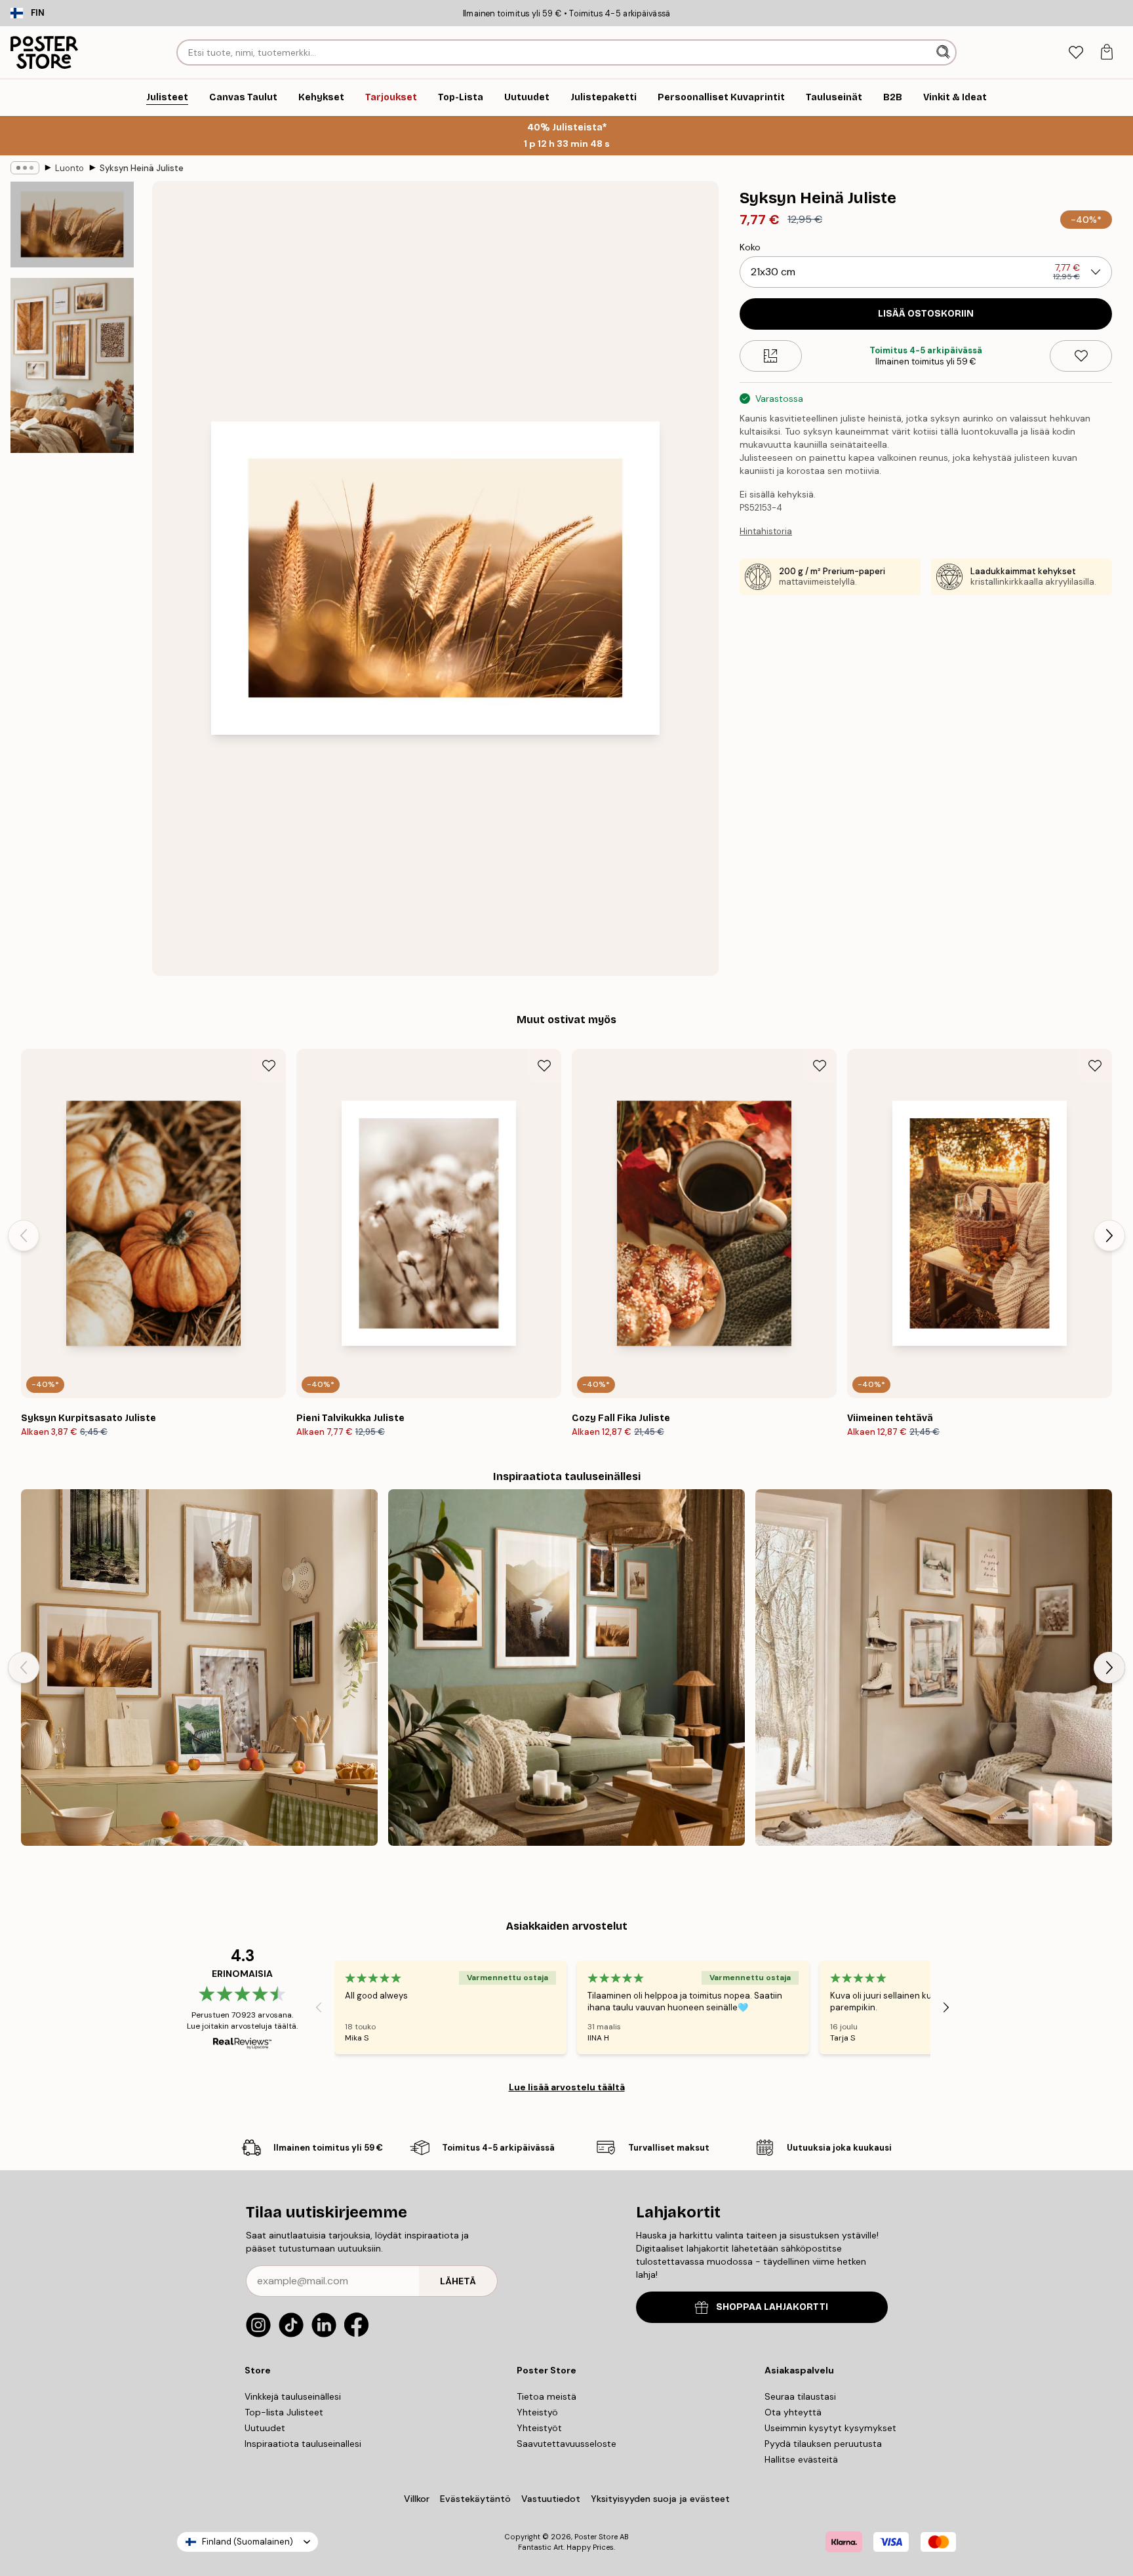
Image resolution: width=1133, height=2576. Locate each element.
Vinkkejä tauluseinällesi (293, 2396)
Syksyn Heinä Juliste (142, 168)
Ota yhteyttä (793, 2412)
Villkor (417, 2499)
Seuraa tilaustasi (800, 2396)
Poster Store (596, 2537)
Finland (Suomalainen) (248, 2542)
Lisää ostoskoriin (926, 314)
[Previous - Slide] (24, 1236)
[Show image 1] (72, 225)
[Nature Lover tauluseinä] (199, 1668)
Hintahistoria (766, 531)
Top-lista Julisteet (284, 2412)
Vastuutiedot (551, 2499)
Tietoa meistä (547, 2396)
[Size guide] (771, 356)
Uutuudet (265, 2428)
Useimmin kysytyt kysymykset (830, 2428)
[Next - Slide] (1109, 1236)
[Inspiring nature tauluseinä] (566, 1668)
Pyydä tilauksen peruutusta (823, 2444)
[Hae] (944, 52)
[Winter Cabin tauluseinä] (934, 1668)
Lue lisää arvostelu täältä (567, 2087)
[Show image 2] (72, 365)
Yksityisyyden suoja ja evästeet (660, 2499)
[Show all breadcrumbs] (25, 168)
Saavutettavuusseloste (566, 2444)
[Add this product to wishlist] (1081, 356)
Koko (750, 247)
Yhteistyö (537, 2412)
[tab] (1076, 53)
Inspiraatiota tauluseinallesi (303, 2444)
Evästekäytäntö (475, 2499)
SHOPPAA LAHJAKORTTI (772, 2307)
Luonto (70, 168)
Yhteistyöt (539, 2428)
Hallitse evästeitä (801, 2459)
